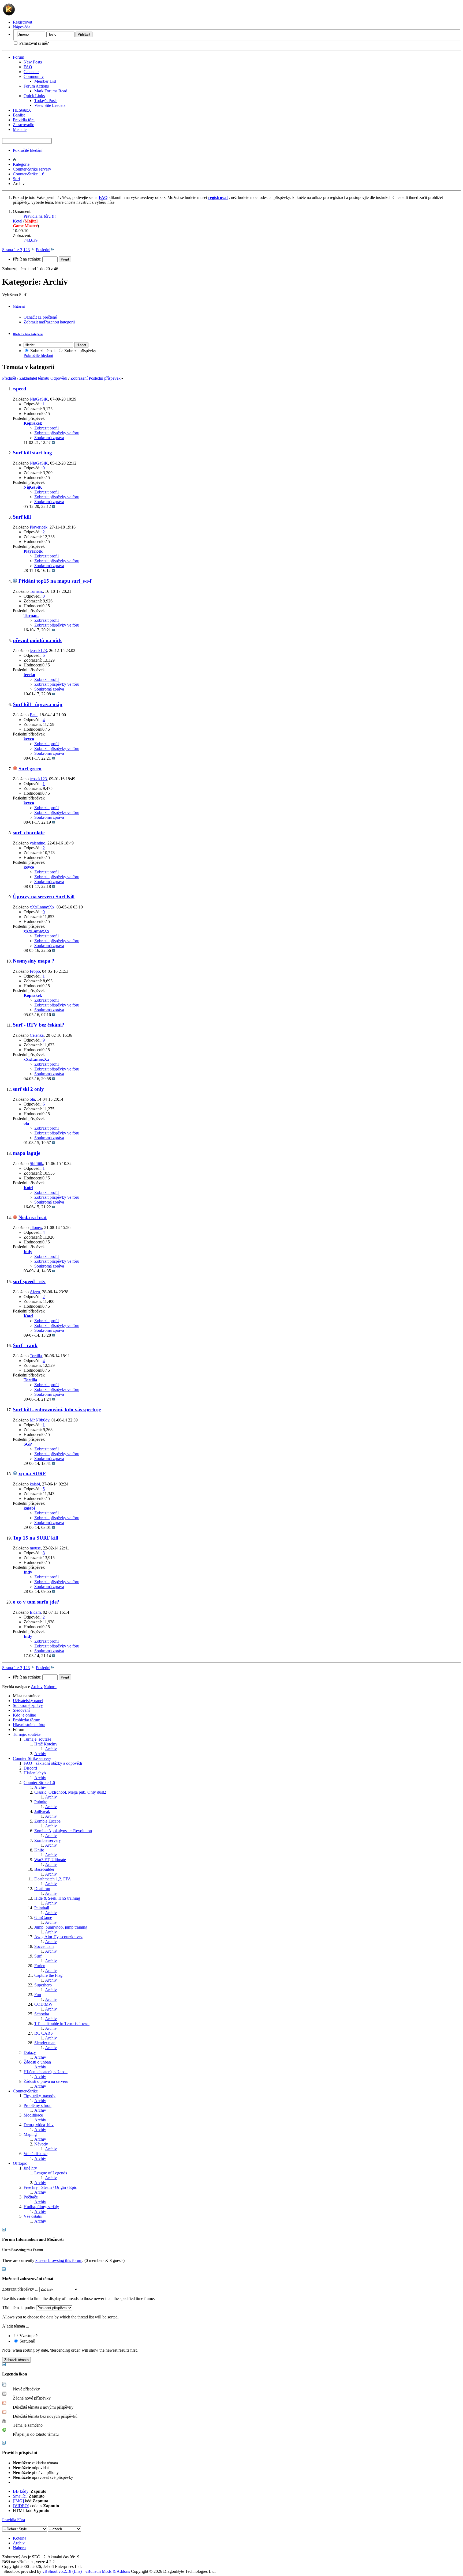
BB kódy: (21, 2491)
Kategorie (21, 164)
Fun (38, 1995)
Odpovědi (59, 378)
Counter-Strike (25, 2091)
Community (34, 76)
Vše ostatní (33, 2216)
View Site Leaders (50, 105)
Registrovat (23, 22)
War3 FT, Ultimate (50, 1860)
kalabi (35, 1484)
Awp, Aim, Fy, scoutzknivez (58, 1937)
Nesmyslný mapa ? (34, 961)
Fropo (35, 971)
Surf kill (22, 517)
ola (32, 1099)
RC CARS (44, 2033)
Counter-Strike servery (32, 169)
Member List (45, 81)
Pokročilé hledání (28, 150)
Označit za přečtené (40, 317)
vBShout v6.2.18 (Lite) (62, 2571)
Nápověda (22, 27)
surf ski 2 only (28, 1089)
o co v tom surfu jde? (36, 1602)
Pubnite (41, 1802)
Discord (30, 1768)
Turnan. (36, 591)
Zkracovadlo (24, 125)
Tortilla (36, 1356)
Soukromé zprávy (28, 1705)
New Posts (33, 62)
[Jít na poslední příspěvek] (53, 442)
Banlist (19, 115)
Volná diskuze (36, 2154)
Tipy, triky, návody (40, 2096)
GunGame (43, 1917)
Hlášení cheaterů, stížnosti (46, 2072)
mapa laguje (27, 1153)
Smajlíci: (20, 2496)
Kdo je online (24, 1715)
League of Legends (51, 2173)
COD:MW (43, 2004)
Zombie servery (48, 1840)
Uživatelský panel (28, 1701)
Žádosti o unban (37, 2062)
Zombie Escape (47, 1821)
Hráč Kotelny (46, 1744)
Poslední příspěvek (105, 378)
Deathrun (42, 1889)
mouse (35, 1548)
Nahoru (50, 1687)
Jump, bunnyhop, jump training (61, 1927)
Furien (40, 1966)
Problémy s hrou (38, 2105)
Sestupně (27, 2341)
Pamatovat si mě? (33, 43)
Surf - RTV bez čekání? (39, 1025)
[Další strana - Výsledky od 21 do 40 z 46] (33, 250)
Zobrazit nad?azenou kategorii (49, 322)
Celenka (37, 1035)
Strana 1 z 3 (12, 250)
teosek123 (38, 650)
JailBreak (42, 1811)
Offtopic (20, 2163)
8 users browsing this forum (59, 2260)
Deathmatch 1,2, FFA (53, 1879)
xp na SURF (32, 1474)
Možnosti (19, 307)
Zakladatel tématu (34, 378)
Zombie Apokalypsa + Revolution (63, 1831)
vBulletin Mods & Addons (108, 2571)
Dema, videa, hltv (39, 2125)
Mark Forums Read (51, 91)
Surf (16, 179)
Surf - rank (25, 1345)
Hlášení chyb (35, 1773)
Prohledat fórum (27, 1720)
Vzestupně (28, 2336)
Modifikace (33, 2115)
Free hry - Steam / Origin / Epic (50, 2187)
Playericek (39, 527)
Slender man (45, 2043)
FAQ (28, 67)
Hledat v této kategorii (28, 334)
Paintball (42, 1908)
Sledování (21, 1710)
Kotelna (20, 2538)
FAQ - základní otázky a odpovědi (53, 1763)
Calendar (31, 72)
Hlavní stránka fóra (29, 1725)
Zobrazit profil (46, 428)
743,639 (31, 240)
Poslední (43, 250)
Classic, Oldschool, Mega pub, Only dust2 (70, 1792)
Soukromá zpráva (49, 438)
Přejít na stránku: (28, 259)
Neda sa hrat (33, 1217)
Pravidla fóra (24, 120)
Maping (30, 2134)
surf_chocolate (29, 833)
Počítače (31, 2197)
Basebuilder (44, 1869)
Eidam (35, 1612)
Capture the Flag (48, 1975)
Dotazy (30, 2052)
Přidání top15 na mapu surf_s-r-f (55, 581)
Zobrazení (79, 378)
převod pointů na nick (37, 640)
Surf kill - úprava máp (38, 704)
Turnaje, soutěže (27, 1734)
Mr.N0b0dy (40, 1420)
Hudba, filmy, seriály (41, 2207)
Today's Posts (46, 101)
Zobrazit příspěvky (80, 351)
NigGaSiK (39, 399)
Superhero (43, 1985)
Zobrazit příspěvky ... (20, 2289)
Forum (18, 57)
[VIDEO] (21, 2506)
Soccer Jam (44, 1946)
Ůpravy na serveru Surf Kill (44, 897)
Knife (39, 1850)
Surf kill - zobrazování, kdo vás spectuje (57, 1410)
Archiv (51, 1749)
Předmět (9, 378)
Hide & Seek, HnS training (57, 1898)
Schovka (42, 2014)
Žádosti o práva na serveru (46, 2081)
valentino (38, 843)
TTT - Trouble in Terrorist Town (62, 2024)
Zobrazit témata (43, 351)
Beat (34, 715)
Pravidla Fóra (14, 2520)
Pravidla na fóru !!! (40, 216)
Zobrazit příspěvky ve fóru (57, 433)
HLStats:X (22, 110)
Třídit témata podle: (19, 2308)
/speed (20, 389)
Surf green (30, 769)
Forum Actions (36, 86)
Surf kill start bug (32, 453)
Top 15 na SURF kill (36, 1538)
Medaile (20, 129)
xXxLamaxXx (42, 907)
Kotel (18, 221)
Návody (41, 2144)
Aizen (35, 1292)
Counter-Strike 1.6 (29, 174)
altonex (36, 1227)
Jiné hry (30, 2168)
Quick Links (34, 96)
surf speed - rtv (29, 1281)
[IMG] (18, 2501)
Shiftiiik (36, 1163)
